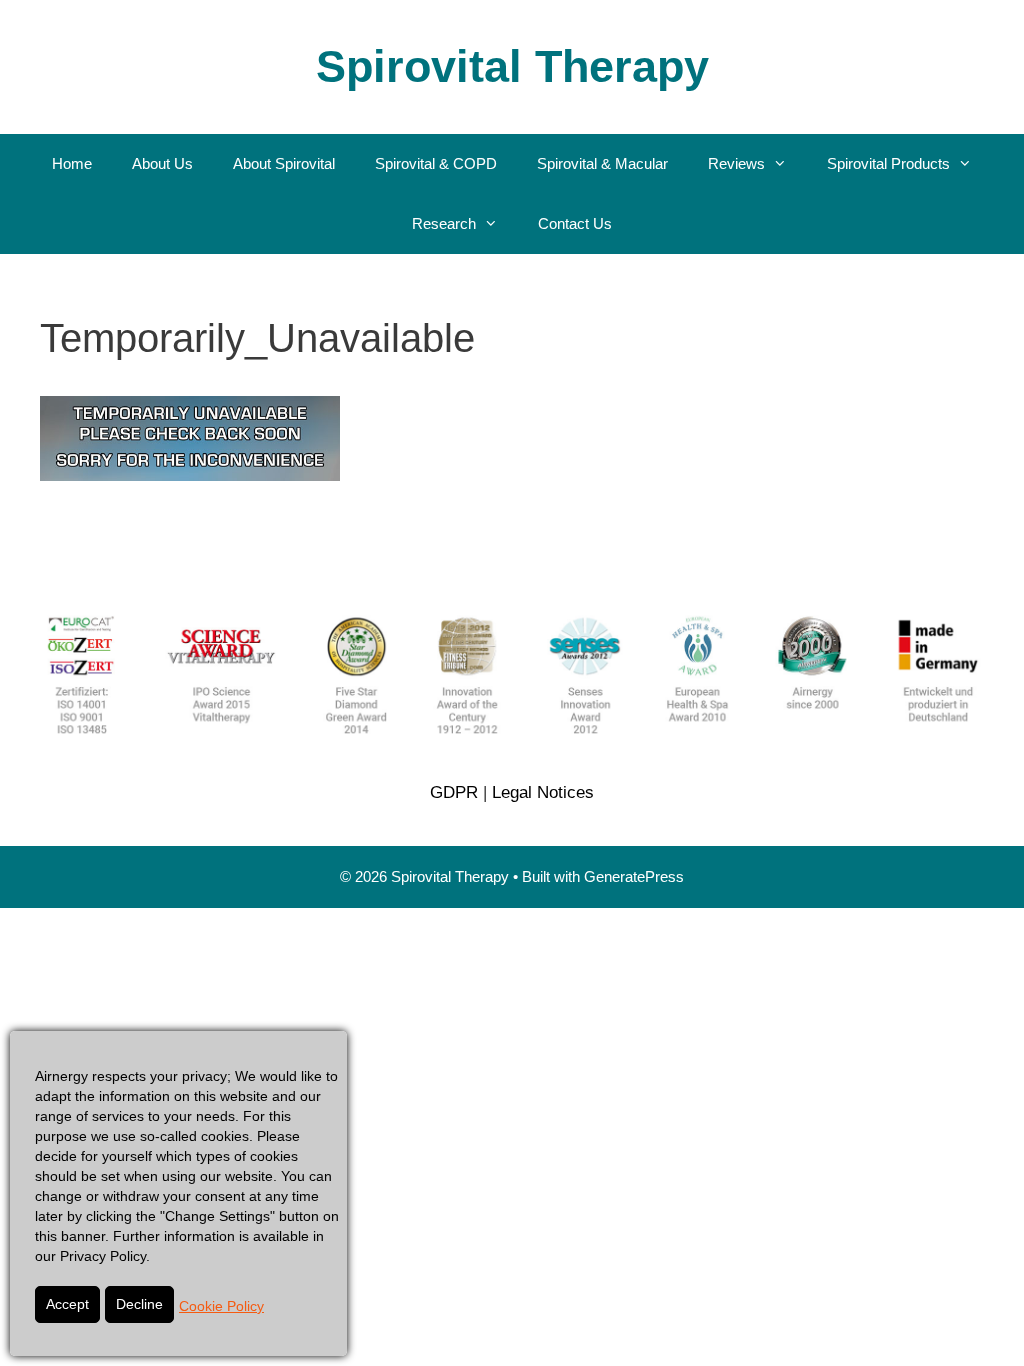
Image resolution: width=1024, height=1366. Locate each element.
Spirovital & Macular (602, 163)
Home (72, 163)
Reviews (736, 163)
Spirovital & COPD (436, 163)
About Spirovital (284, 163)
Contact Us (575, 223)
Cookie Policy (221, 1306)
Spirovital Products (888, 163)
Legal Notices (543, 792)
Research (444, 223)
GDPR (454, 792)
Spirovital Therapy (512, 66)
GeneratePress (634, 876)
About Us (162, 163)
